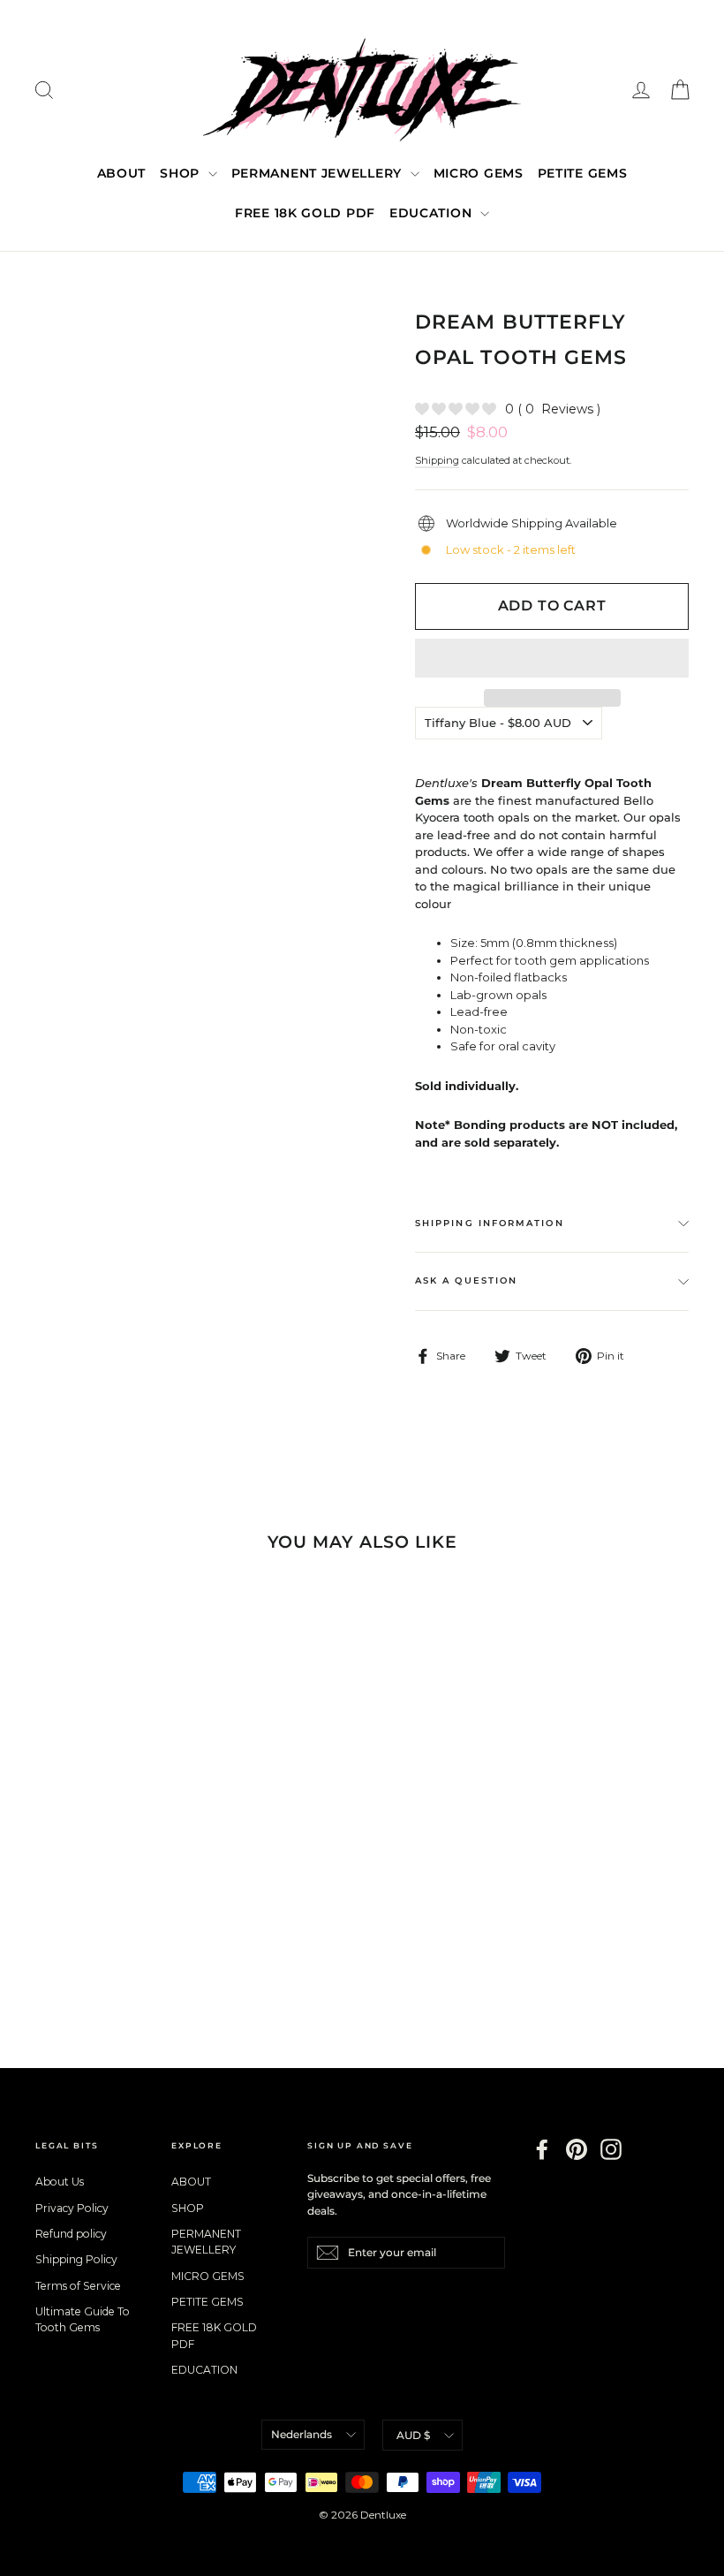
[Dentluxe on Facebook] (542, 2149)
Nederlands (302, 2434)
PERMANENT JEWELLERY (319, 173)
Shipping (437, 460)
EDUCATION (433, 213)
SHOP (182, 173)
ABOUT (122, 173)
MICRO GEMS (479, 173)
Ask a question (466, 1280)
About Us (60, 2182)
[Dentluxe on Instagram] (611, 2149)
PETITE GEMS (583, 173)
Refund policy (71, 2234)
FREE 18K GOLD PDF (305, 213)
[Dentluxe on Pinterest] (577, 2149)
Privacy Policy (72, 2208)
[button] (552, 658)
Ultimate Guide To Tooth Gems (83, 2319)
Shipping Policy (76, 2259)
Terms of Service (78, 2286)
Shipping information (490, 1223)
